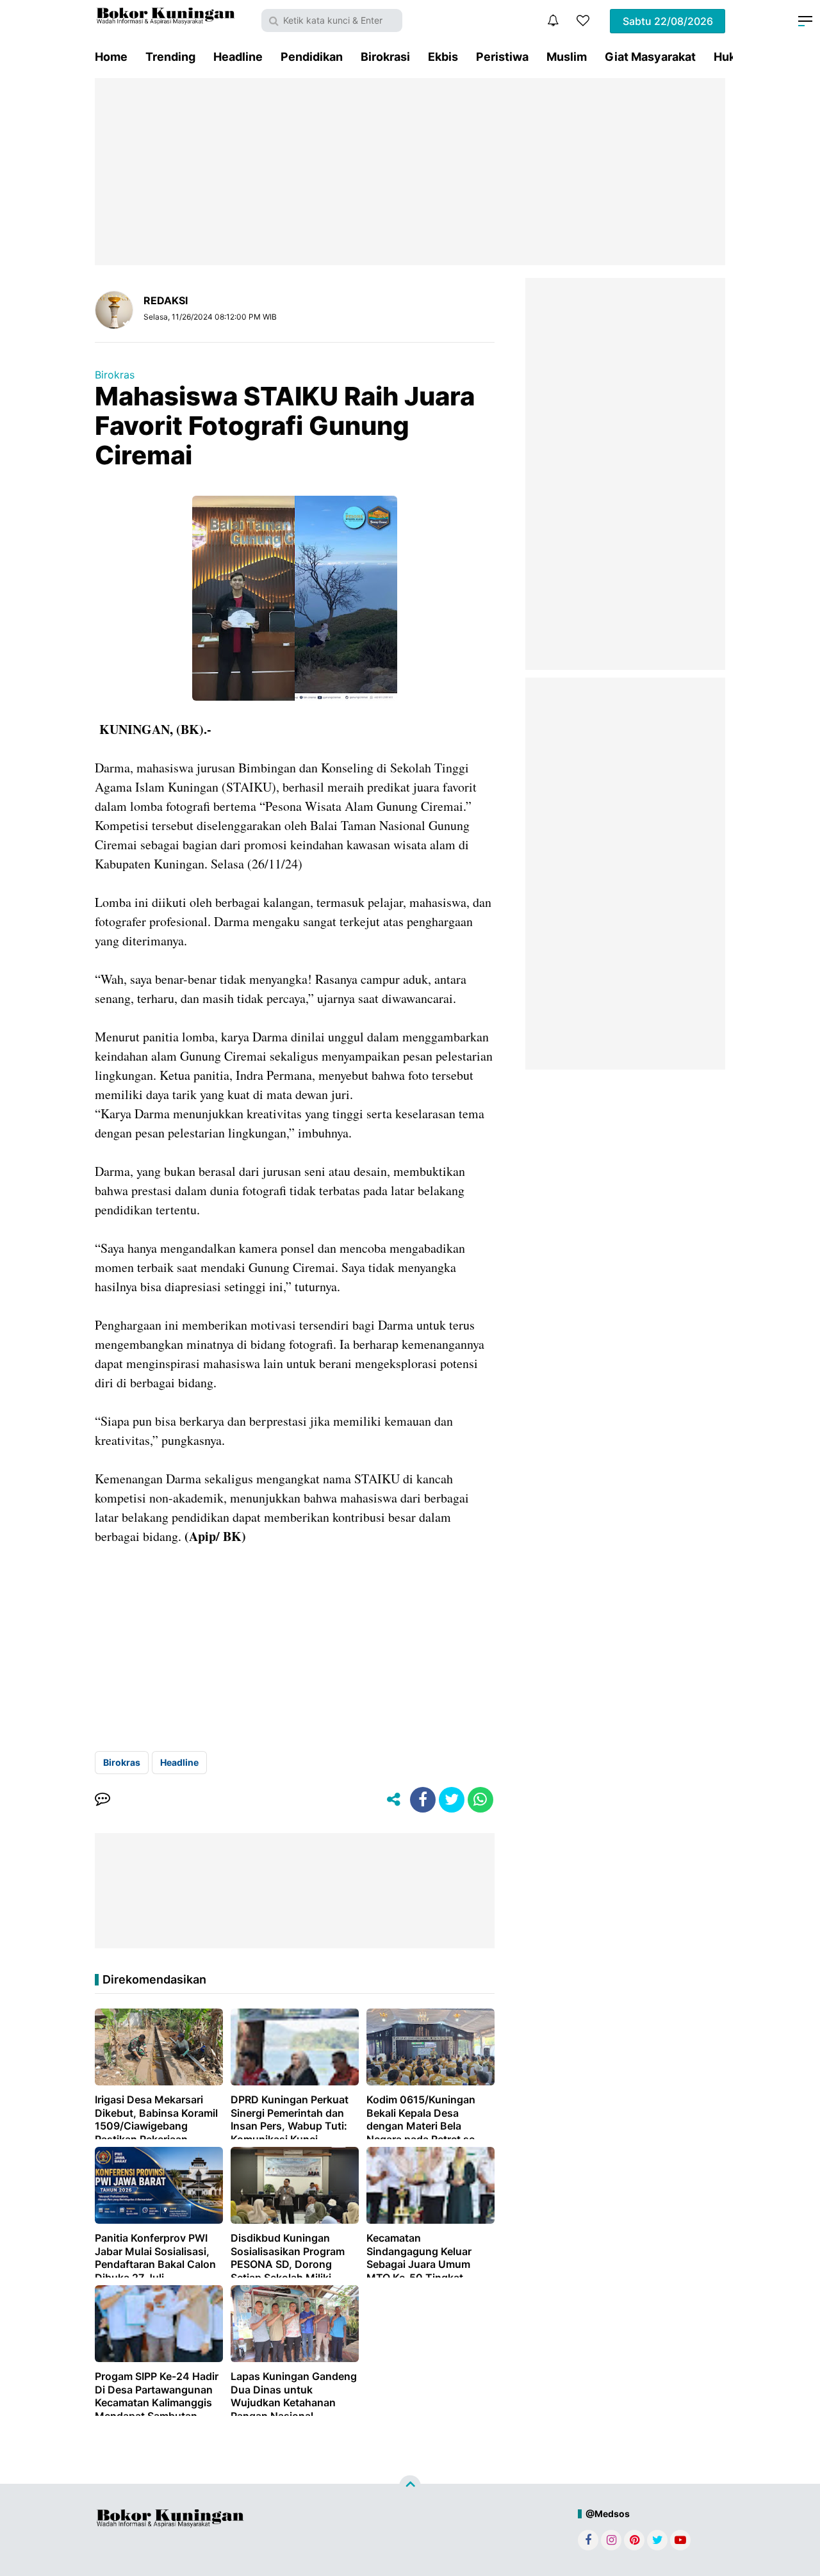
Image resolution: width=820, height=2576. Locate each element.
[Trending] (583, 20)
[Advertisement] (410, 172)
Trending (170, 57)
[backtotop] (410, 2486)
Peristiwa (502, 57)
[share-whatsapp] (480, 1800)
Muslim (567, 57)
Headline (238, 57)
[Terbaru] (553, 20)
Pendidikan (312, 57)
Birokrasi (385, 57)
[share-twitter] (452, 1800)
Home (111, 57)
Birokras (115, 375)
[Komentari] (102, 1800)
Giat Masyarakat (650, 57)
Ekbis (443, 57)
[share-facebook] (423, 1800)
